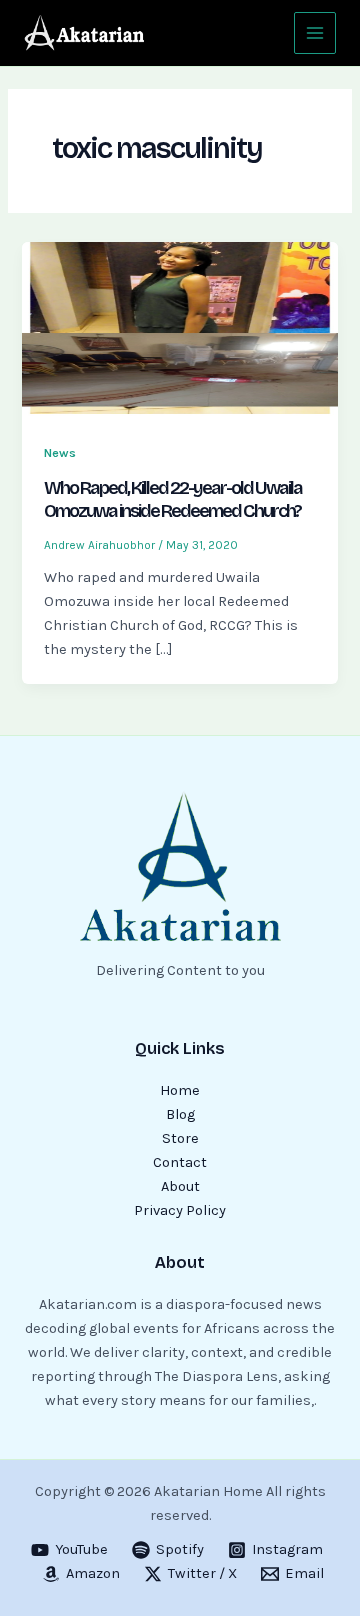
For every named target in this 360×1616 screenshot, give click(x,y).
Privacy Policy (180, 1210)
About (180, 1186)
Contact (180, 1162)
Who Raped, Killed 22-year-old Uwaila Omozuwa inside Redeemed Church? (173, 500)
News (60, 452)
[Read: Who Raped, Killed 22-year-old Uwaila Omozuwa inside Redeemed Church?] (179, 329)
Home (180, 1090)
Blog (180, 1114)
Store (180, 1138)
